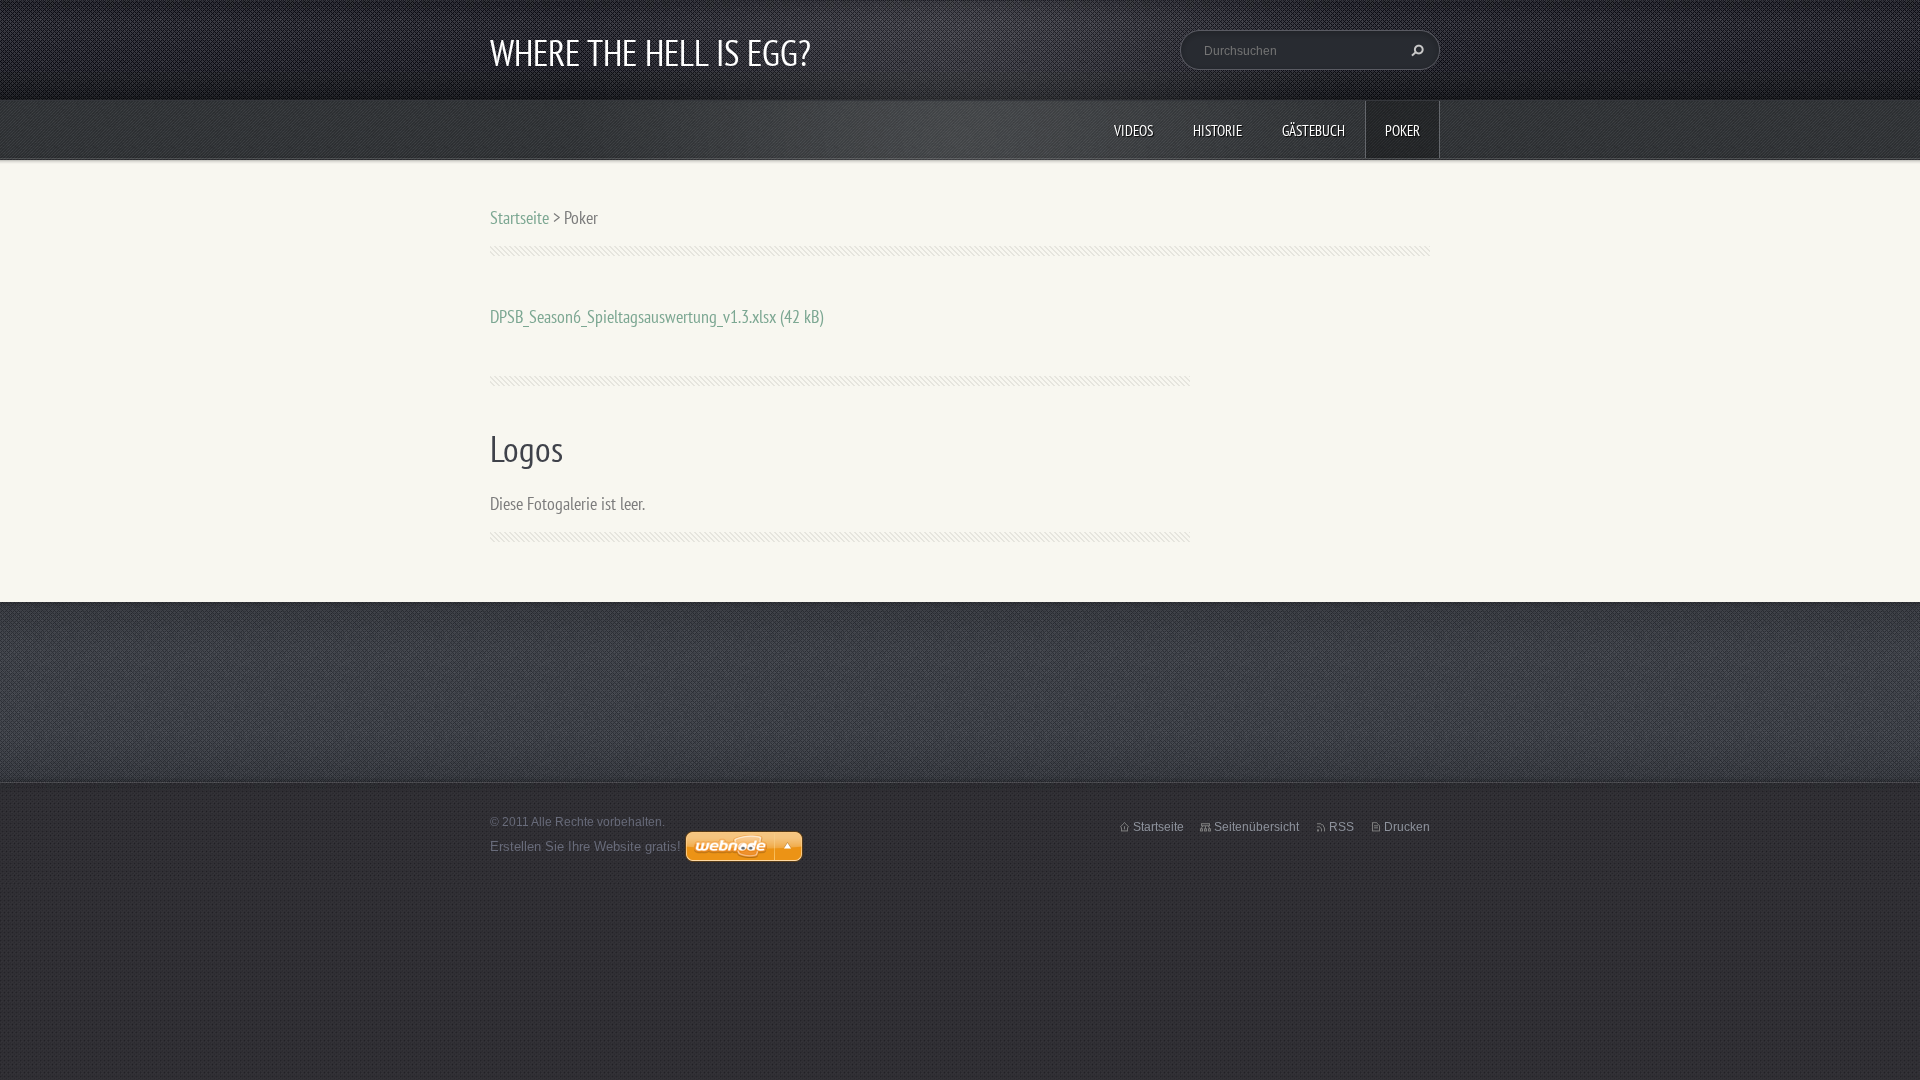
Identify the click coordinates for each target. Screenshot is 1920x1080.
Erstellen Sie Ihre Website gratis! (585, 846)
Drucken (1407, 827)
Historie (1217, 130)
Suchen (1415, 50)
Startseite (519, 217)
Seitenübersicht (1256, 827)
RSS (1341, 827)
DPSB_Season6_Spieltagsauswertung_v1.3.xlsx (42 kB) (656, 316)
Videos (1133, 130)
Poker (1402, 130)
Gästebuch (1313, 130)
